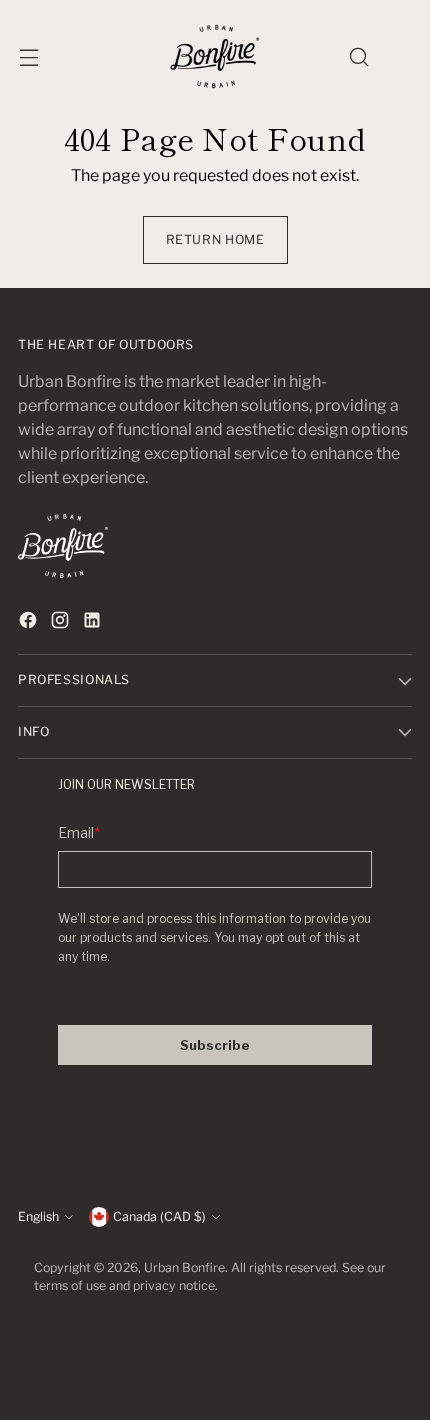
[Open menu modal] (28, 56)
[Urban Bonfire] (215, 56)
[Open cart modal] (401, 56)
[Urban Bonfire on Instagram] (62, 623)
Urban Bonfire (184, 1267)
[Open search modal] (358, 56)
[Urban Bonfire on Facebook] (30, 623)
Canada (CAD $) (159, 1216)
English (38, 1216)
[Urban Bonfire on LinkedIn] (94, 623)
